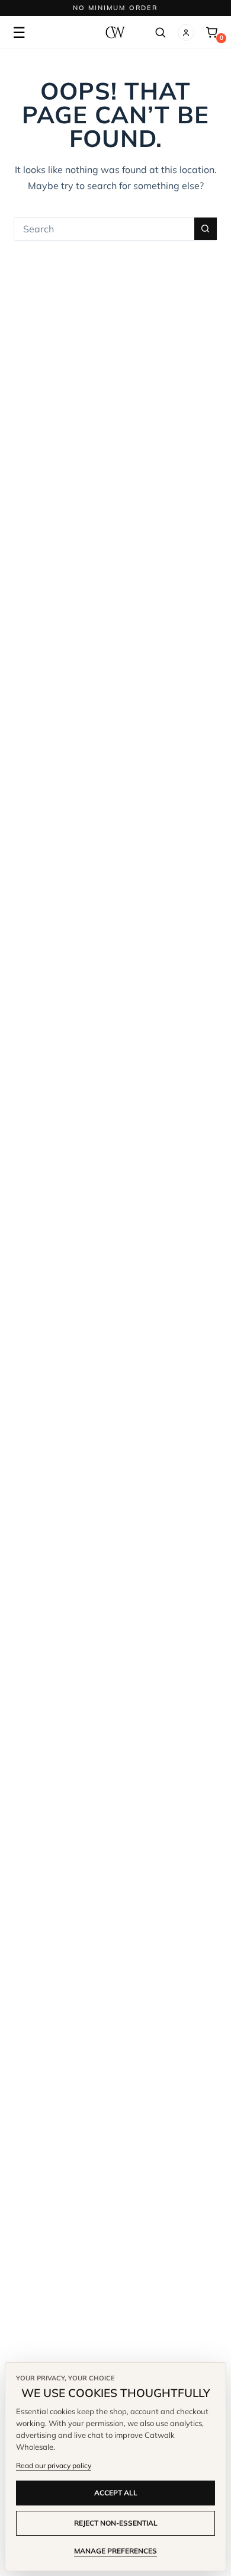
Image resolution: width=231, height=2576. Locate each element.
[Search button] (206, 229)
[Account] (186, 33)
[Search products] (160, 33)
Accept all (116, 2493)
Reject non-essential (116, 2523)
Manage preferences (115, 2551)
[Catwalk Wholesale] (115, 32)
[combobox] (104, 229)
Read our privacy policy (54, 2465)
